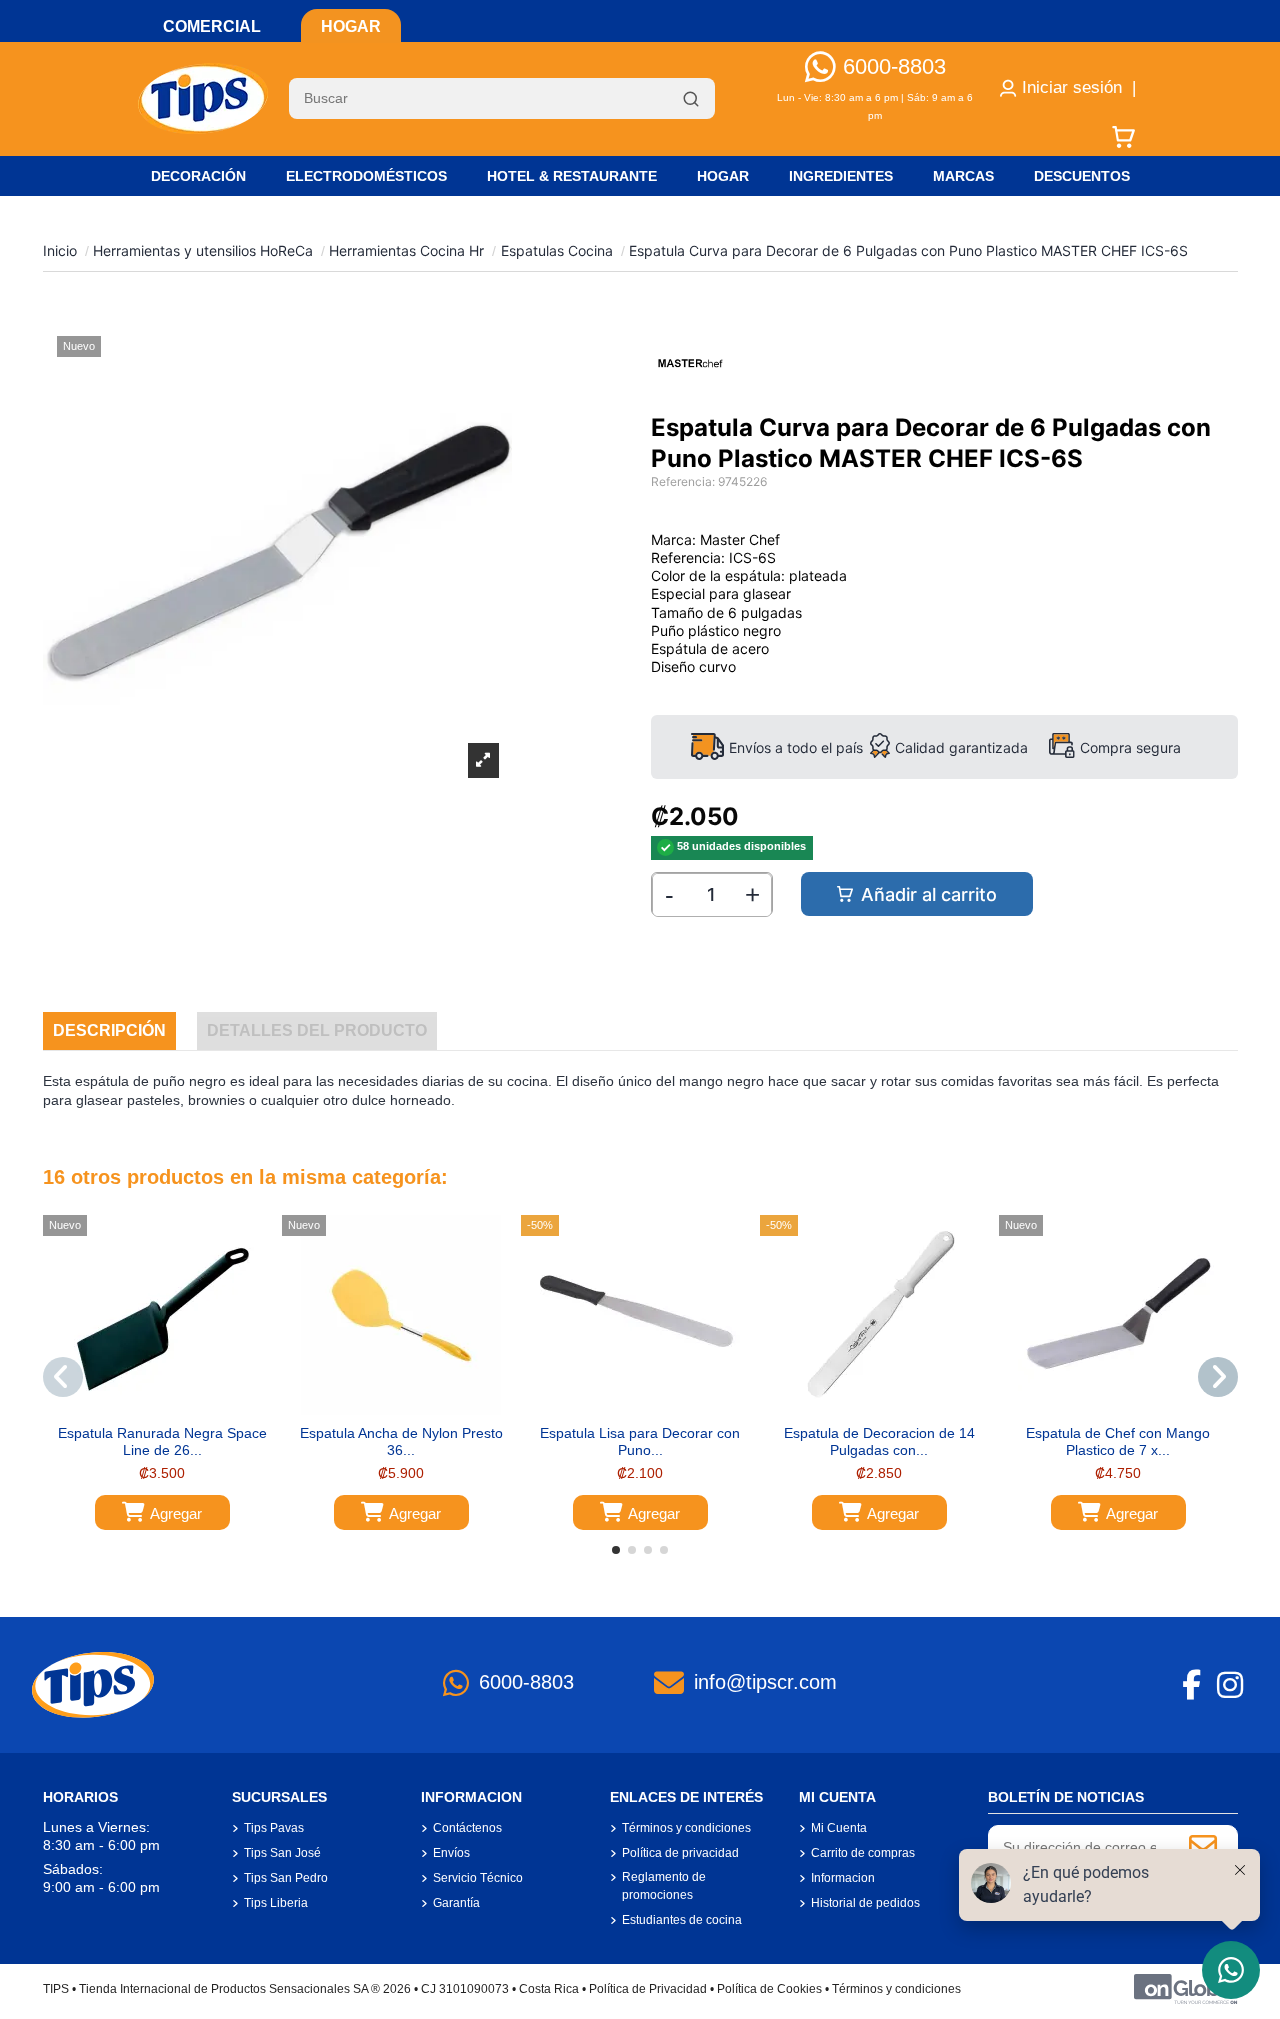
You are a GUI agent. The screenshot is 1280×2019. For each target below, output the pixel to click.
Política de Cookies (769, 1989)
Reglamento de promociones (664, 1886)
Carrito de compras (863, 1853)
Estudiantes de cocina (682, 1920)
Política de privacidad (680, 1853)
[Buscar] (691, 99)
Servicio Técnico (478, 1878)
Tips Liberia (276, 1903)
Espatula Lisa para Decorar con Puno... (640, 1441)
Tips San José (282, 1853)
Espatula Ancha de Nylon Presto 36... (401, 1441)
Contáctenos (467, 1828)
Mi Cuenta (839, 1828)
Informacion (843, 1878)
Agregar (176, 1513)
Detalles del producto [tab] (317, 1030)
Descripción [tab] (109, 1030)
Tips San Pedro (286, 1878)
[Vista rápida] (176, 1408)
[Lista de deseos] (147, 1408)
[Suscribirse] (1203, 1847)
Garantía (456, 1903)
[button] (616, 1550)
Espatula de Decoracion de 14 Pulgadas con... (879, 1441)
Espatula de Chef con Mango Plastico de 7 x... (1118, 1441)
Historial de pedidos (865, 1903)
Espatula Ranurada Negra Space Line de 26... (162, 1441)
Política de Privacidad (648, 1989)
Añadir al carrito (929, 894)
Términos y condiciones (686, 1828)
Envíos (451, 1853)
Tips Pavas (274, 1828)
